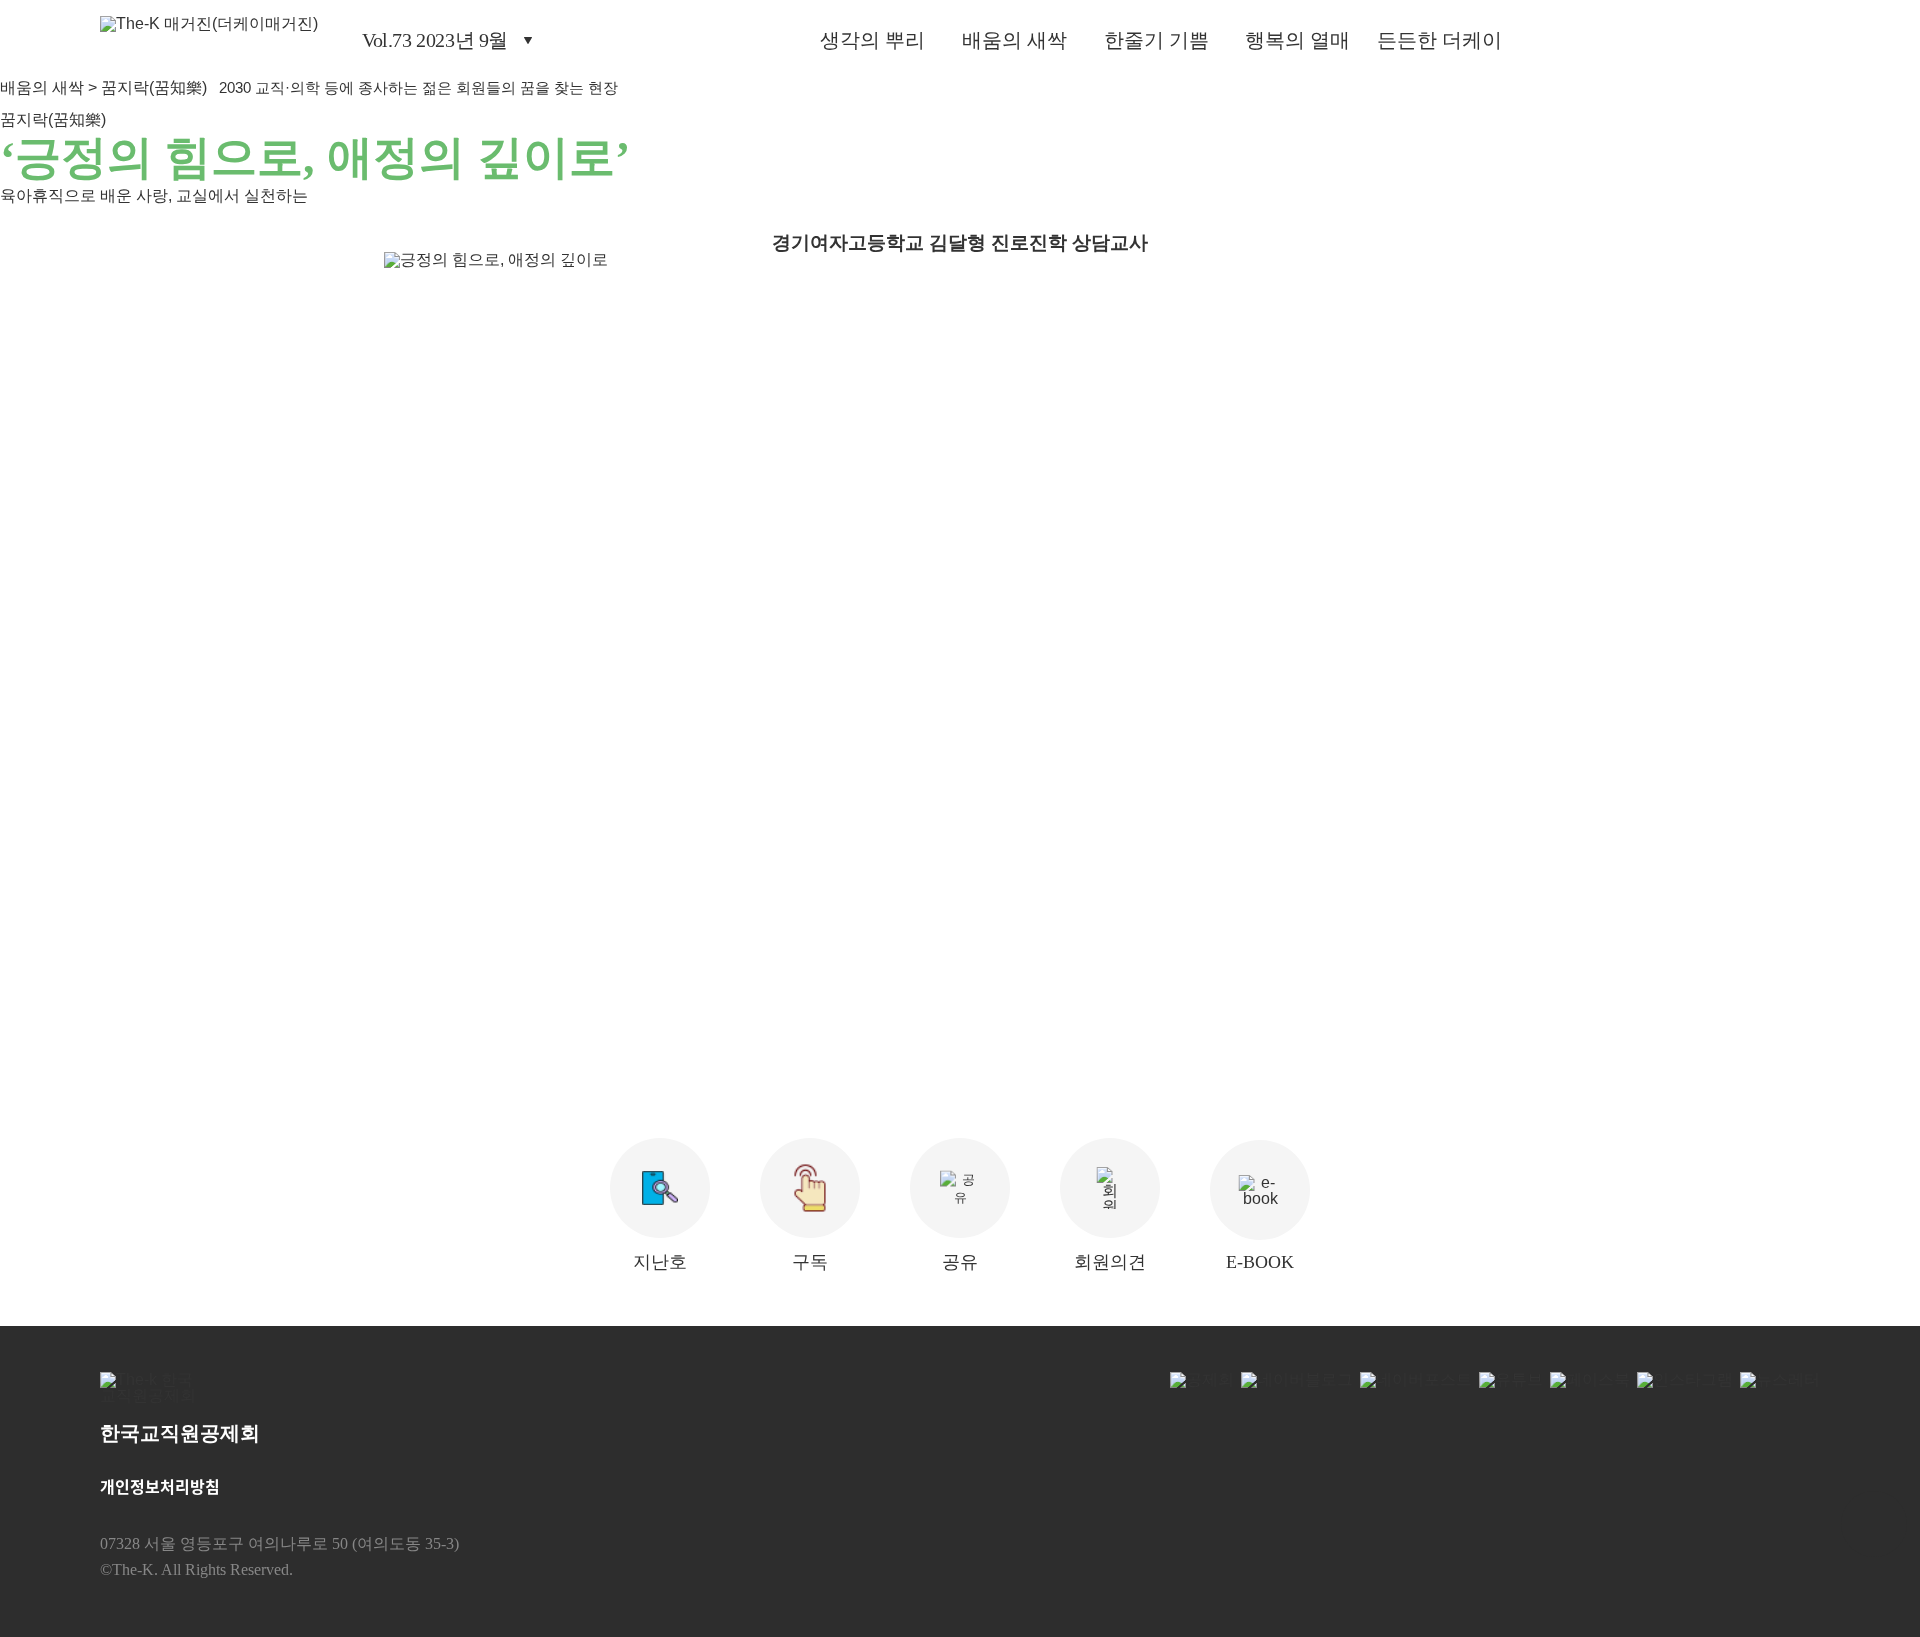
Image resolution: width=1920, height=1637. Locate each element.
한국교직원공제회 (180, 1433)
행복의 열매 (1297, 40)
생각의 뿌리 (872, 40)
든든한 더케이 (1439, 40)
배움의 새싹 (1014, 40)
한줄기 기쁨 (1156, 40)
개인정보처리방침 (160, 1486)
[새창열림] (153, 1393)
